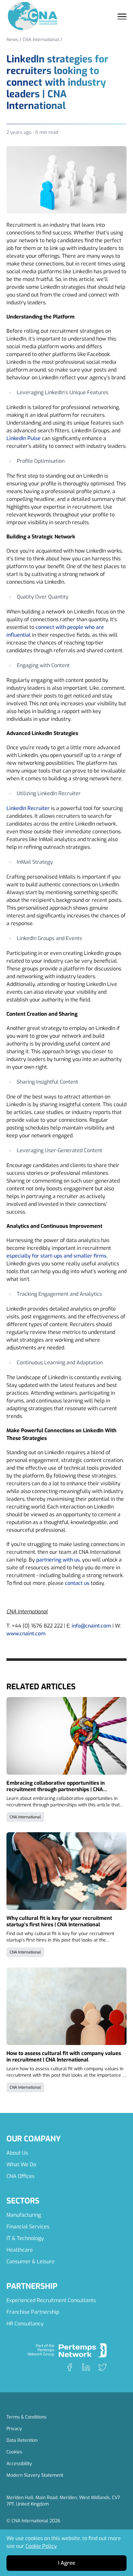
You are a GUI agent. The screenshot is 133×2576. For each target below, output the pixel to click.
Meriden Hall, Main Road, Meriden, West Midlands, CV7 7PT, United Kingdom (63, 2501)
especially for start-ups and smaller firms (56, 1256)
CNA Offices (20, 2176)
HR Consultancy (25, 2324)
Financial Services (28, 2227)
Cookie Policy (41, 2546)
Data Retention (22, 2440)
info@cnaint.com (91, 1626)
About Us (17, 2153)
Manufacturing (24, 2215)
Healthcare (20, 2250)
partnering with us (58, 1560)
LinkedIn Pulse (24, 438)
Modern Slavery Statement (35, 2475)
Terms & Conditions (26, 2417)
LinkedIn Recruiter (28, 808)
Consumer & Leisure (31, 2262)
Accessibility (19, 2464)
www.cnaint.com (26, 1634)
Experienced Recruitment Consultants (51, 2300)
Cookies (14, 2452)
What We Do (21, 2165)
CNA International (41, 40)
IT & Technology (25, 2238)
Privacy (14, 2429)
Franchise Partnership (33, 2312)
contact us (77, 1583)
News (12, 40)
